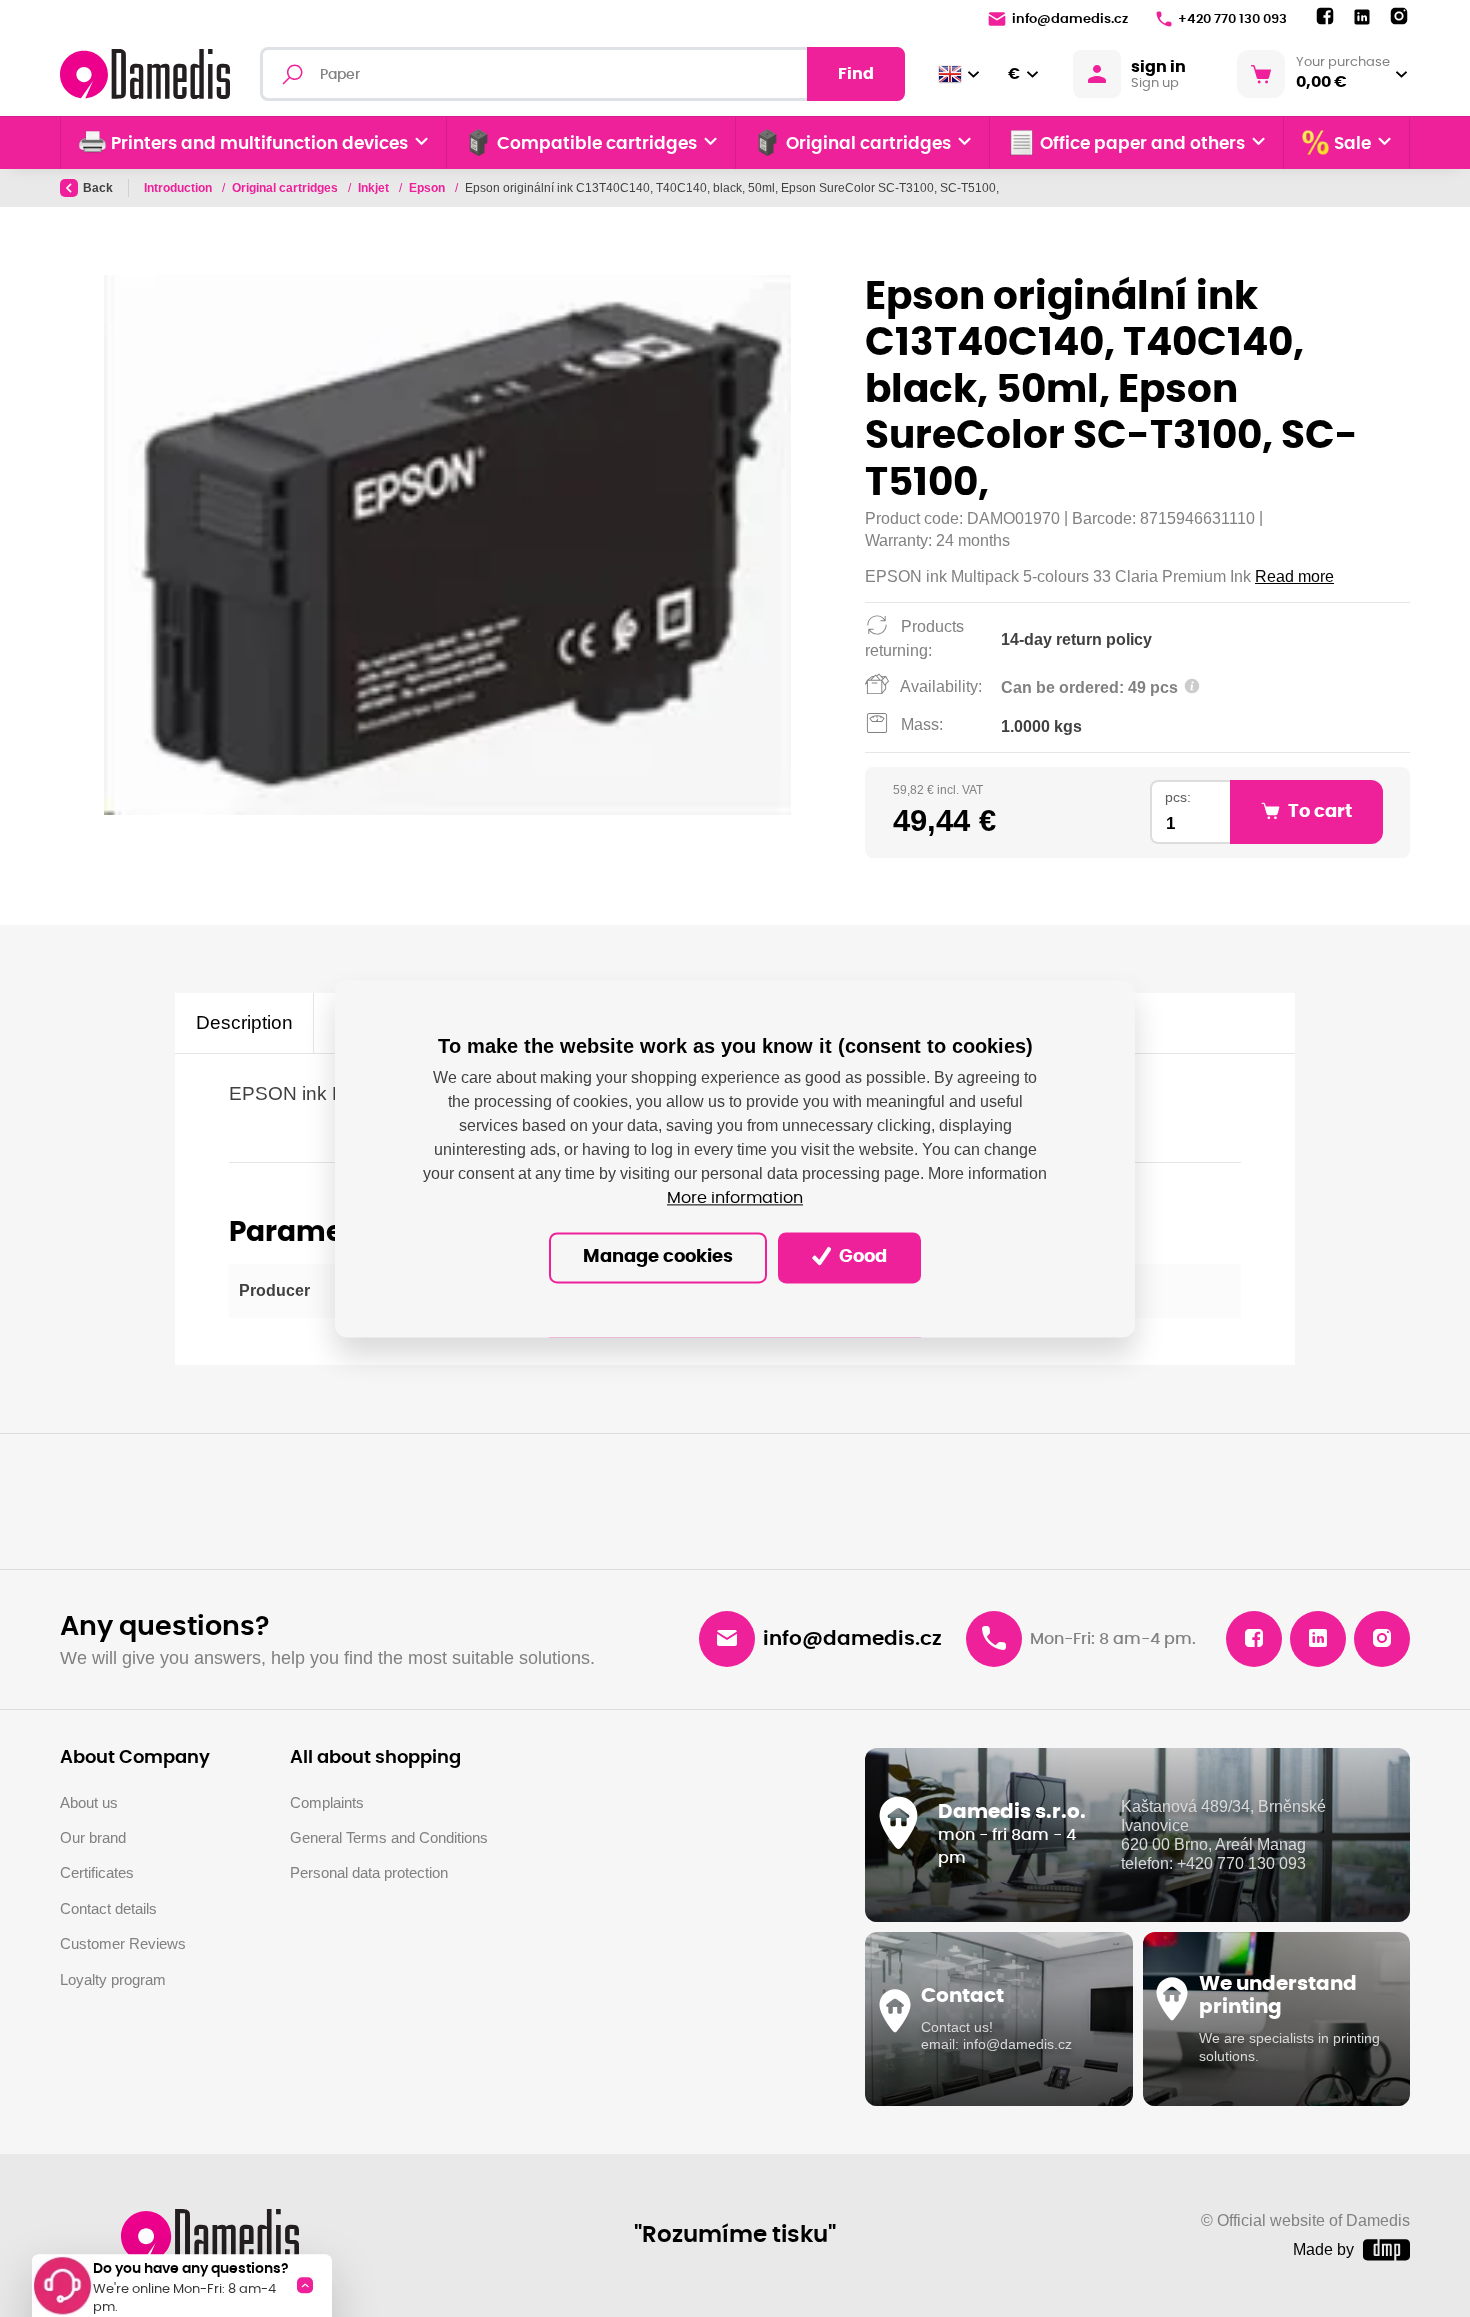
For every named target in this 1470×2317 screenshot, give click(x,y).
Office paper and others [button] (1142, 144)
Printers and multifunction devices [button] (259, 144)
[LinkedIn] (1362, 17)
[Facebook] (1325, 17)
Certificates (97, 1872)
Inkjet (375, 188)
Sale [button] (1352, 144)
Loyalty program (113, 1979)
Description (244, 1022)
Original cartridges (286, 188)
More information (735, 1198)
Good (861, 1257)
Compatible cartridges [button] (597, 144)
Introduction (179, 188)
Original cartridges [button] (868, 144)
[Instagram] (1399, 17)
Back (98, 188)
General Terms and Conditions (389, 1837)
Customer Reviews (123, 1943)
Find (856, 74)
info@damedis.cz (1070, 19)
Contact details (108, 1908)
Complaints (327, 1802)
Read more (1294, 576)
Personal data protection (369, 1872)
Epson (428, 188)
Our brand (93, 1837)
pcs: (1178, 797)
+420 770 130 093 (1232, 19)
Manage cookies (658, 1257)
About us (89, 1802)
